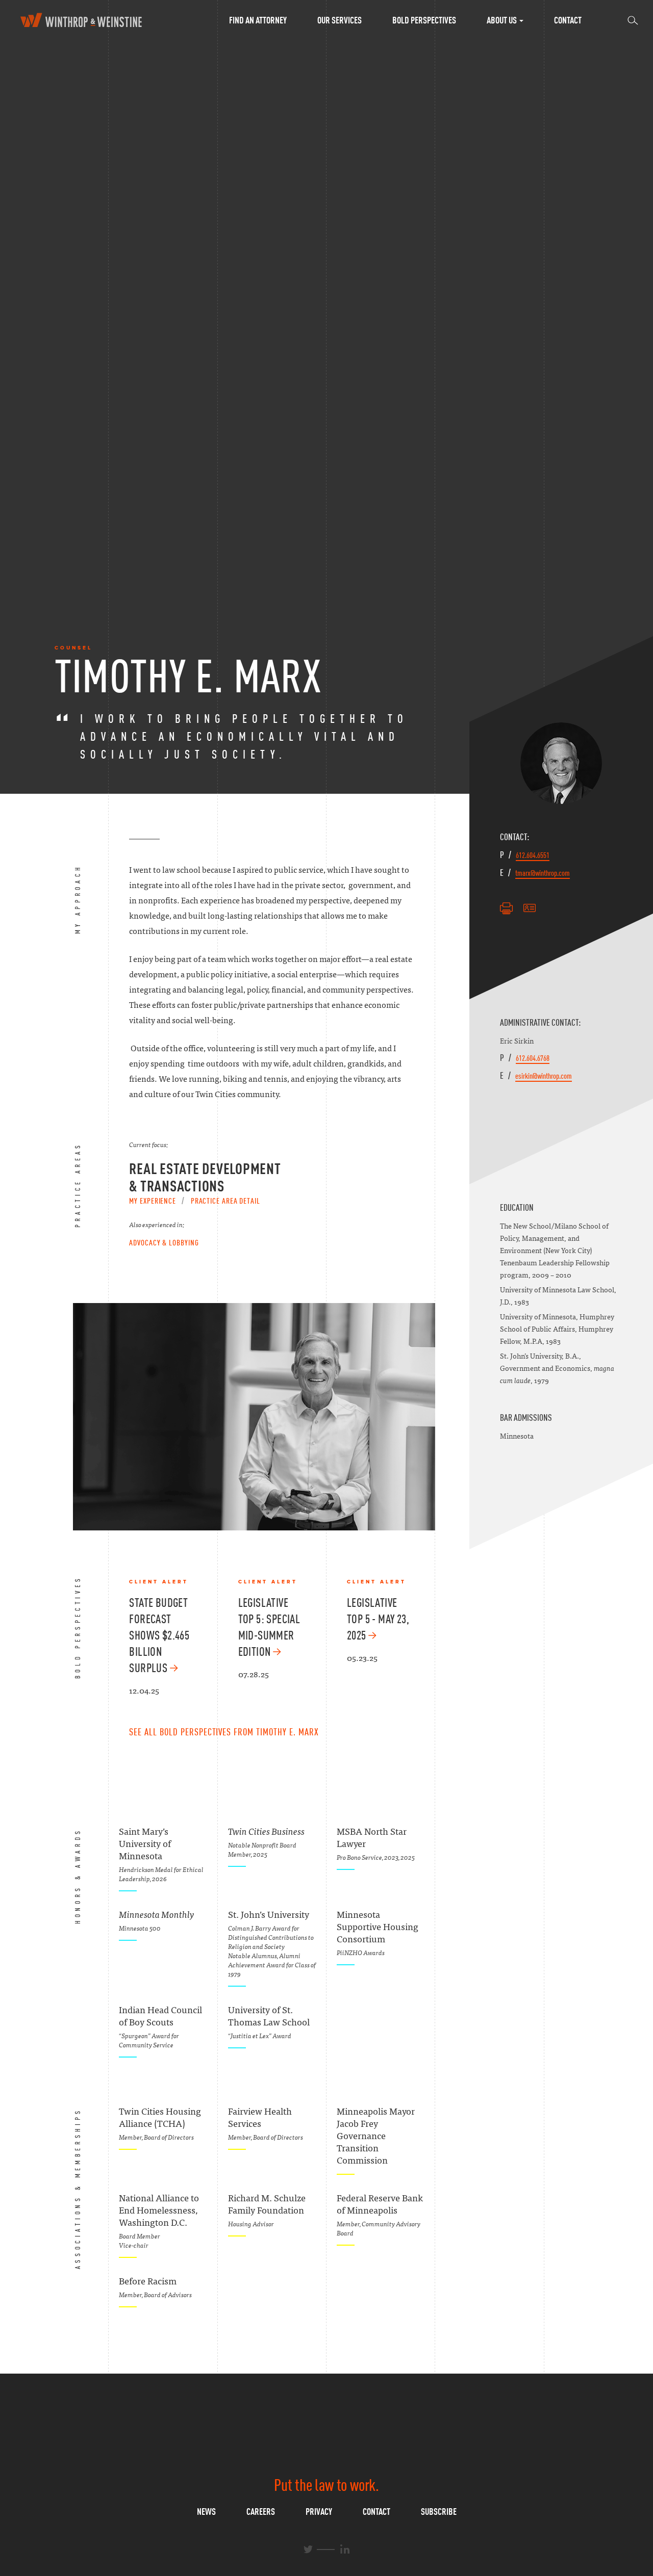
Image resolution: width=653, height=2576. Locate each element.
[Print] (507, 908)
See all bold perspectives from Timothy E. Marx (224, 1732)
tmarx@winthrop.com (543, 873)
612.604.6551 (533, 855)
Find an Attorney (258, 20)
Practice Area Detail (225, 1201)
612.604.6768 (533, 1058)
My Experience (153, 1201)
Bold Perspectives (424, 20)
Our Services (340, 20)
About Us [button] (503, 20)
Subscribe (439, 2512)
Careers (261, 2512)
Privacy (319, 2512)
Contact (568, 20)
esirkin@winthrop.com (544, 1076)
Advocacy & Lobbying (164, 1242)
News (206, 2512)
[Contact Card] (530, 908)
